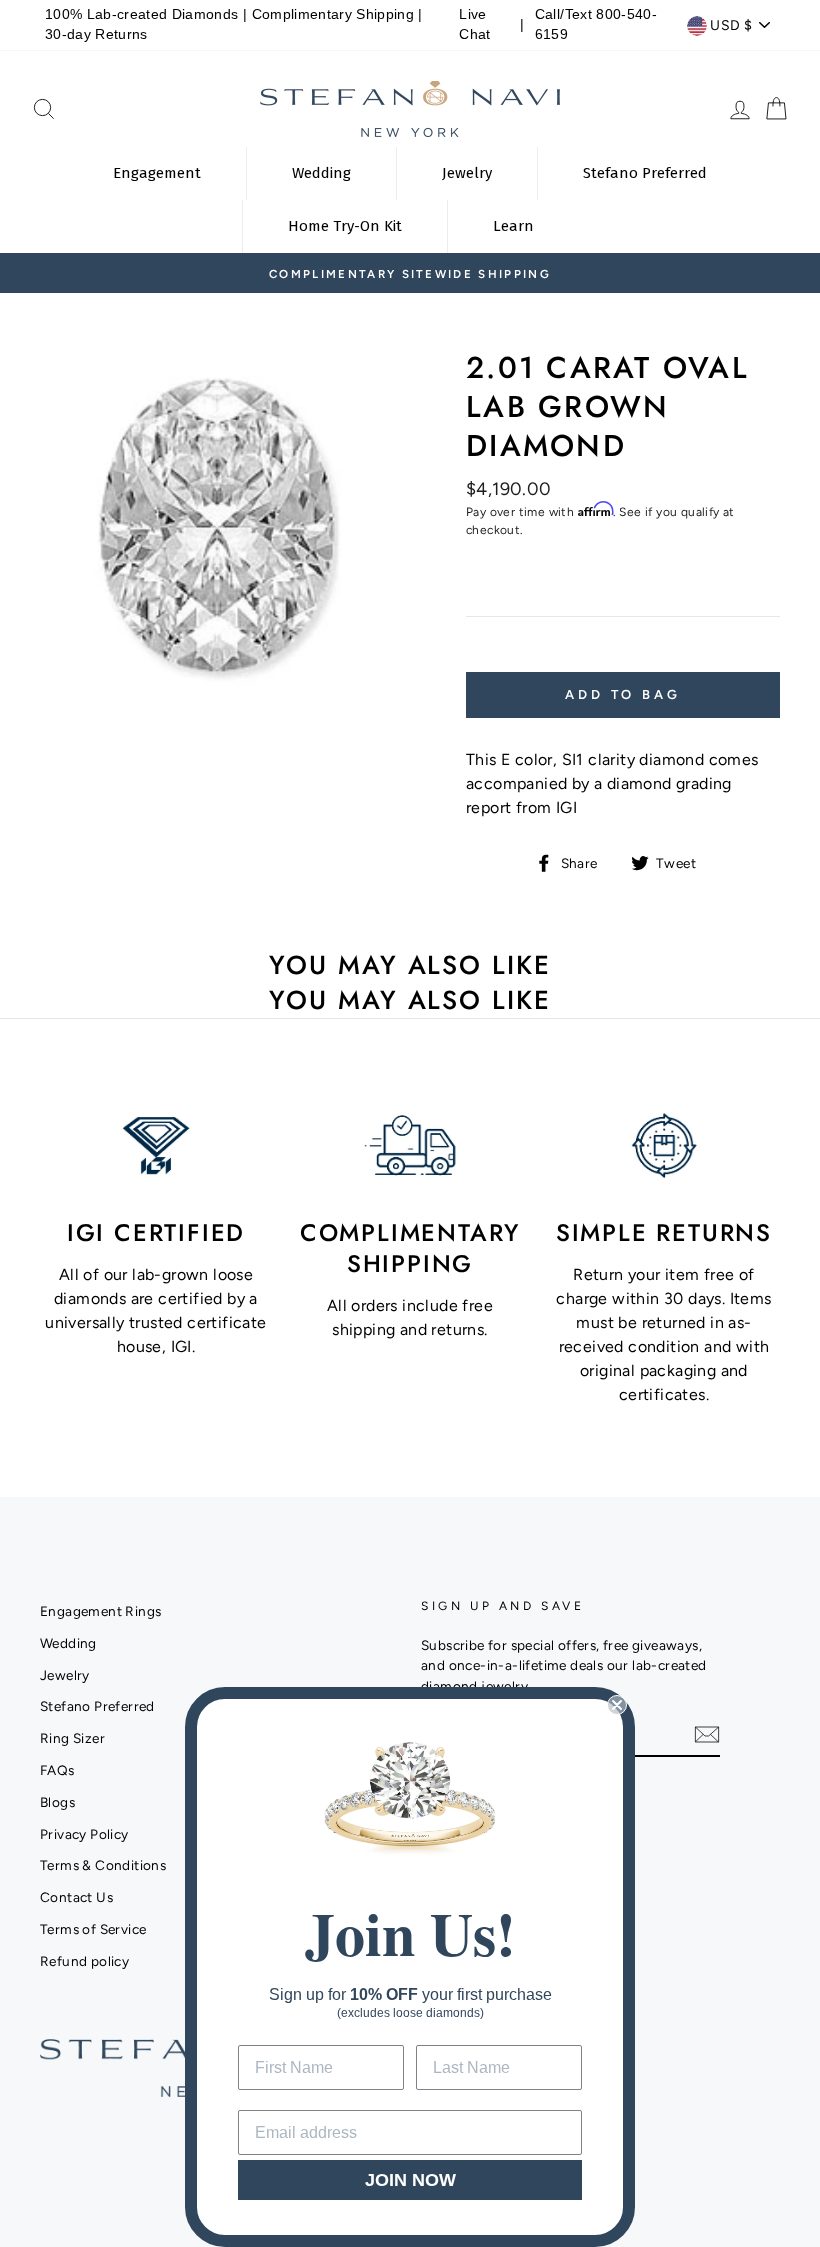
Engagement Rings (100, 1611)
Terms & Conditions (103, 1865)
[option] (410, 273)
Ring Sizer (72, 1738)
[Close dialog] (617, 1705)
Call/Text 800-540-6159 (596, 24)
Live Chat (474, 24)
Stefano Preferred (97, 1706)
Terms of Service (93, 1929)
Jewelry (65, 1675)
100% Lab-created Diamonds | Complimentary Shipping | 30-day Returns (234, 24)
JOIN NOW (410, 2180)
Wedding (68, 1643)
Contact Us (76, 1897)
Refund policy (84, 1961)
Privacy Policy (84, 1834)
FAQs (57, 1770)
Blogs (57, 1802)
